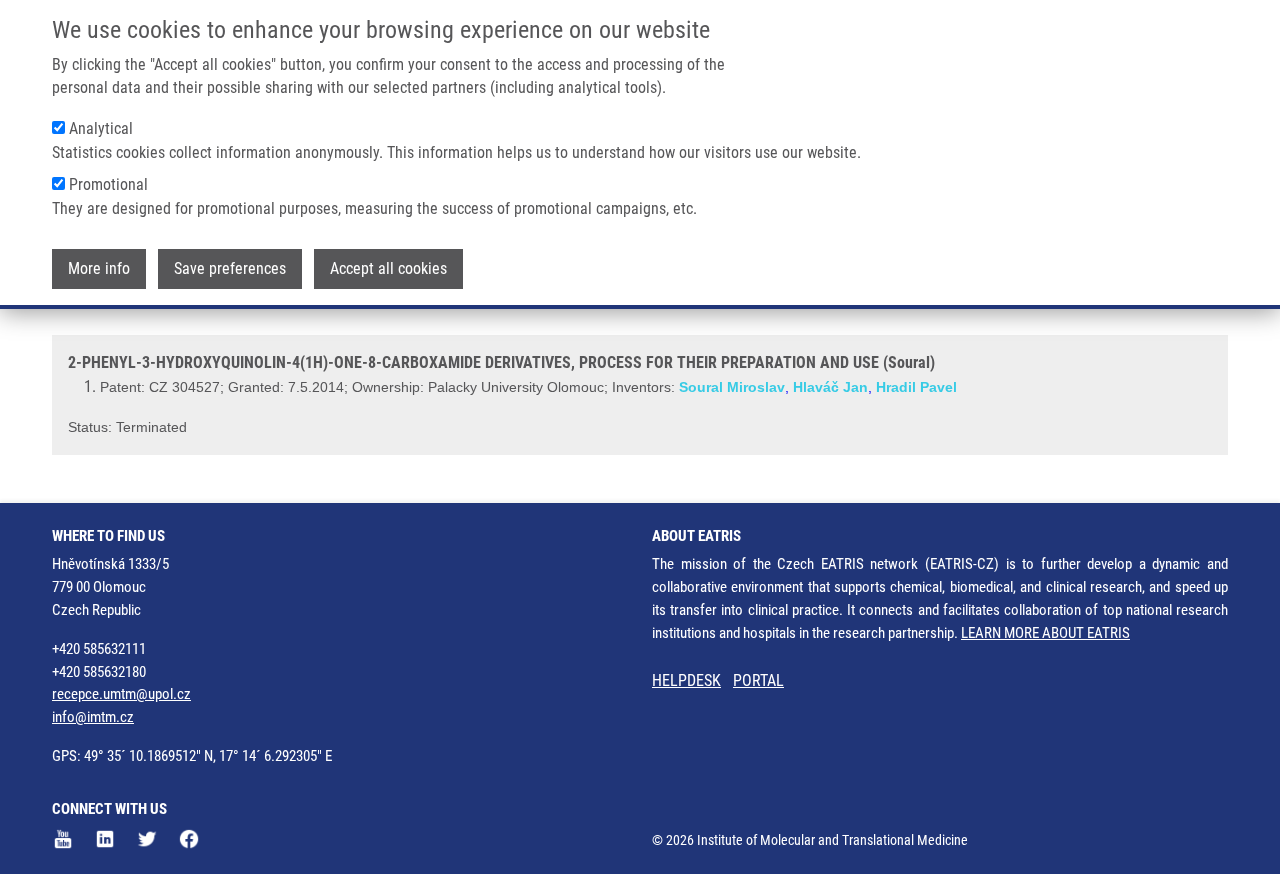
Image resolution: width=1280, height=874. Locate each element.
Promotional (108, 184)
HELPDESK (686, 680)
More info (99, 268)
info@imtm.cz (93, 717)
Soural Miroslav (732, 387)
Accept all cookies (388, 268)
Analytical (101, 128)
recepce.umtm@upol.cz (121, 694)
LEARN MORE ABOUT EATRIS (1045, 633)
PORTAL (758, 680)
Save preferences (230, 268)
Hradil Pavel (916, 387)
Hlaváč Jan (830, 387)
